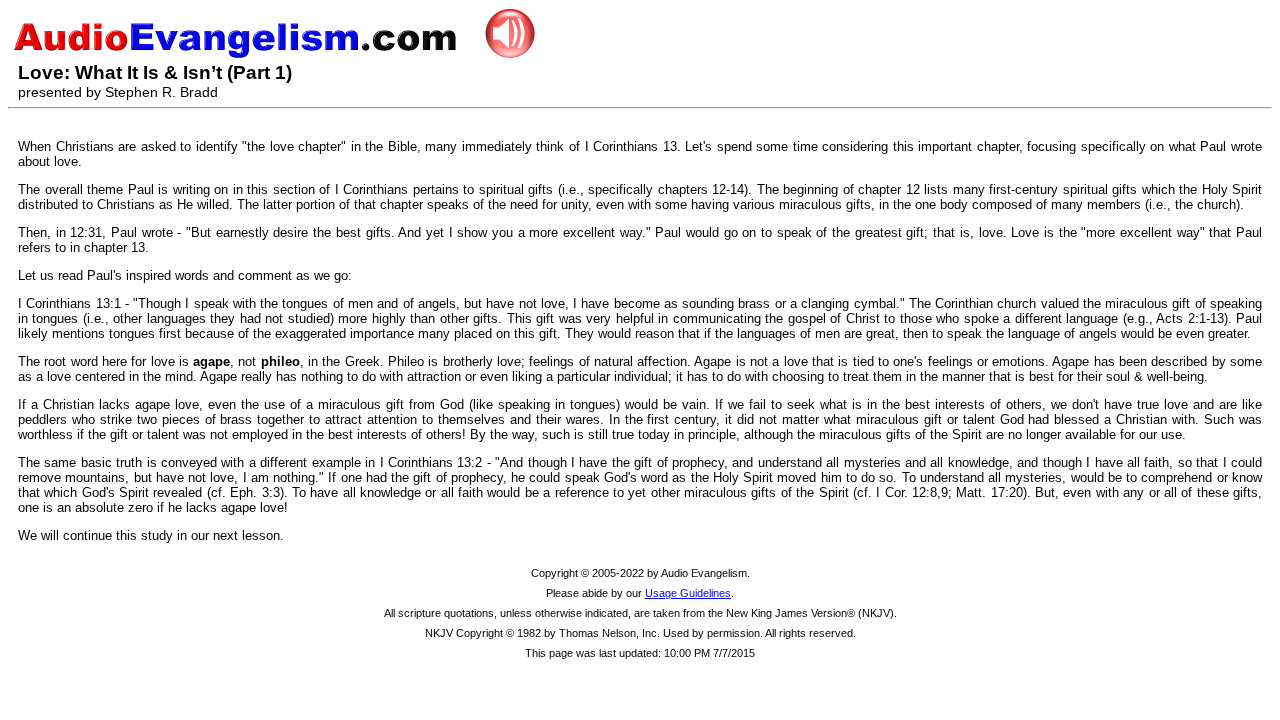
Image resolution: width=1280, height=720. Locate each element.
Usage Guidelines (688, 593)
